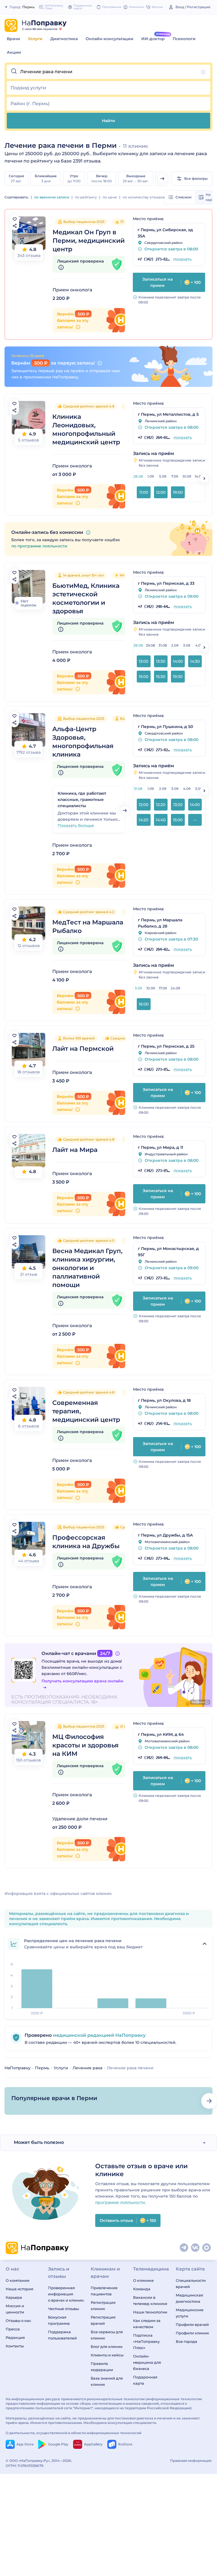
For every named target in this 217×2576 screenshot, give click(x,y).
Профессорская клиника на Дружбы (86, 1542)
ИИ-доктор (153, 39)
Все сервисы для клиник (107, 2335)
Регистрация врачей (103, 2320)
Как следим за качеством (147, 2324)
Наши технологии (150, 2312)
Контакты (15, 2346)
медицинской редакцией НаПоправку (99, 2035)
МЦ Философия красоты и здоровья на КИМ (85, 1745)
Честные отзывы (63, 2309)
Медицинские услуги (190, 2313)
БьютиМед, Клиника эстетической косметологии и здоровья (86, 598)
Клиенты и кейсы (107, 2355)
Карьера (14, 2297)
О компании (18, 2280)
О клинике (143, 2280)
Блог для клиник (107, 2347)
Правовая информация (191, 2461)
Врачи (13, 39)
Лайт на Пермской (83, 1049)
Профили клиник (192, 2333)
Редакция (15, 2337)
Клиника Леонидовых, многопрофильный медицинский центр (86, 429)
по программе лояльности (39, 546)
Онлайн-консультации (109, 39)
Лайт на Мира (75, 1150)
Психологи (184, 39)
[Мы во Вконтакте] (196, 2248)
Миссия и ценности (15, 2309)
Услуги (35, 39)
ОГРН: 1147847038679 (25, 2466)
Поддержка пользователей (62, 2335)
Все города (186, 2341)
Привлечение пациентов (104, 2291)
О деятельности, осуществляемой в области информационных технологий (73, 2433)
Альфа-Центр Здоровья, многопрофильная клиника (83, 742)
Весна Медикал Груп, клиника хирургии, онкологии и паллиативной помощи (87, 1268)
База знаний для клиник (107, 2381)
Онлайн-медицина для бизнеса (147, 2362)
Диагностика (64, 39)
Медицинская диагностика (189, 2298)
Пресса (13, 2329)
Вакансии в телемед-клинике (150, 2300)
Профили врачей (192, 2324)
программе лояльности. (121, 2202)
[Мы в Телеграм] (184, 2248)
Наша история (19, 2289)
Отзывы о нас (18, 2321)
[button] (108, 72)
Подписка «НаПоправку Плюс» (146, 2341)
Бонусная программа (59, 2320)
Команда (142, 2289)
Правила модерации (102, 2367)
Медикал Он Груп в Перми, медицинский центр (89, 241)
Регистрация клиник (103, 2306)
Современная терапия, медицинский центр (86, 1411)
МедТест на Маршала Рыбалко (88, 927)
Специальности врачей (191, 2283)
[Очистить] (203, 72)
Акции (14, 52)
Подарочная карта (145, 2380)
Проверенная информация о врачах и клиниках (66, 2294)
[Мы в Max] (207, 2248)
